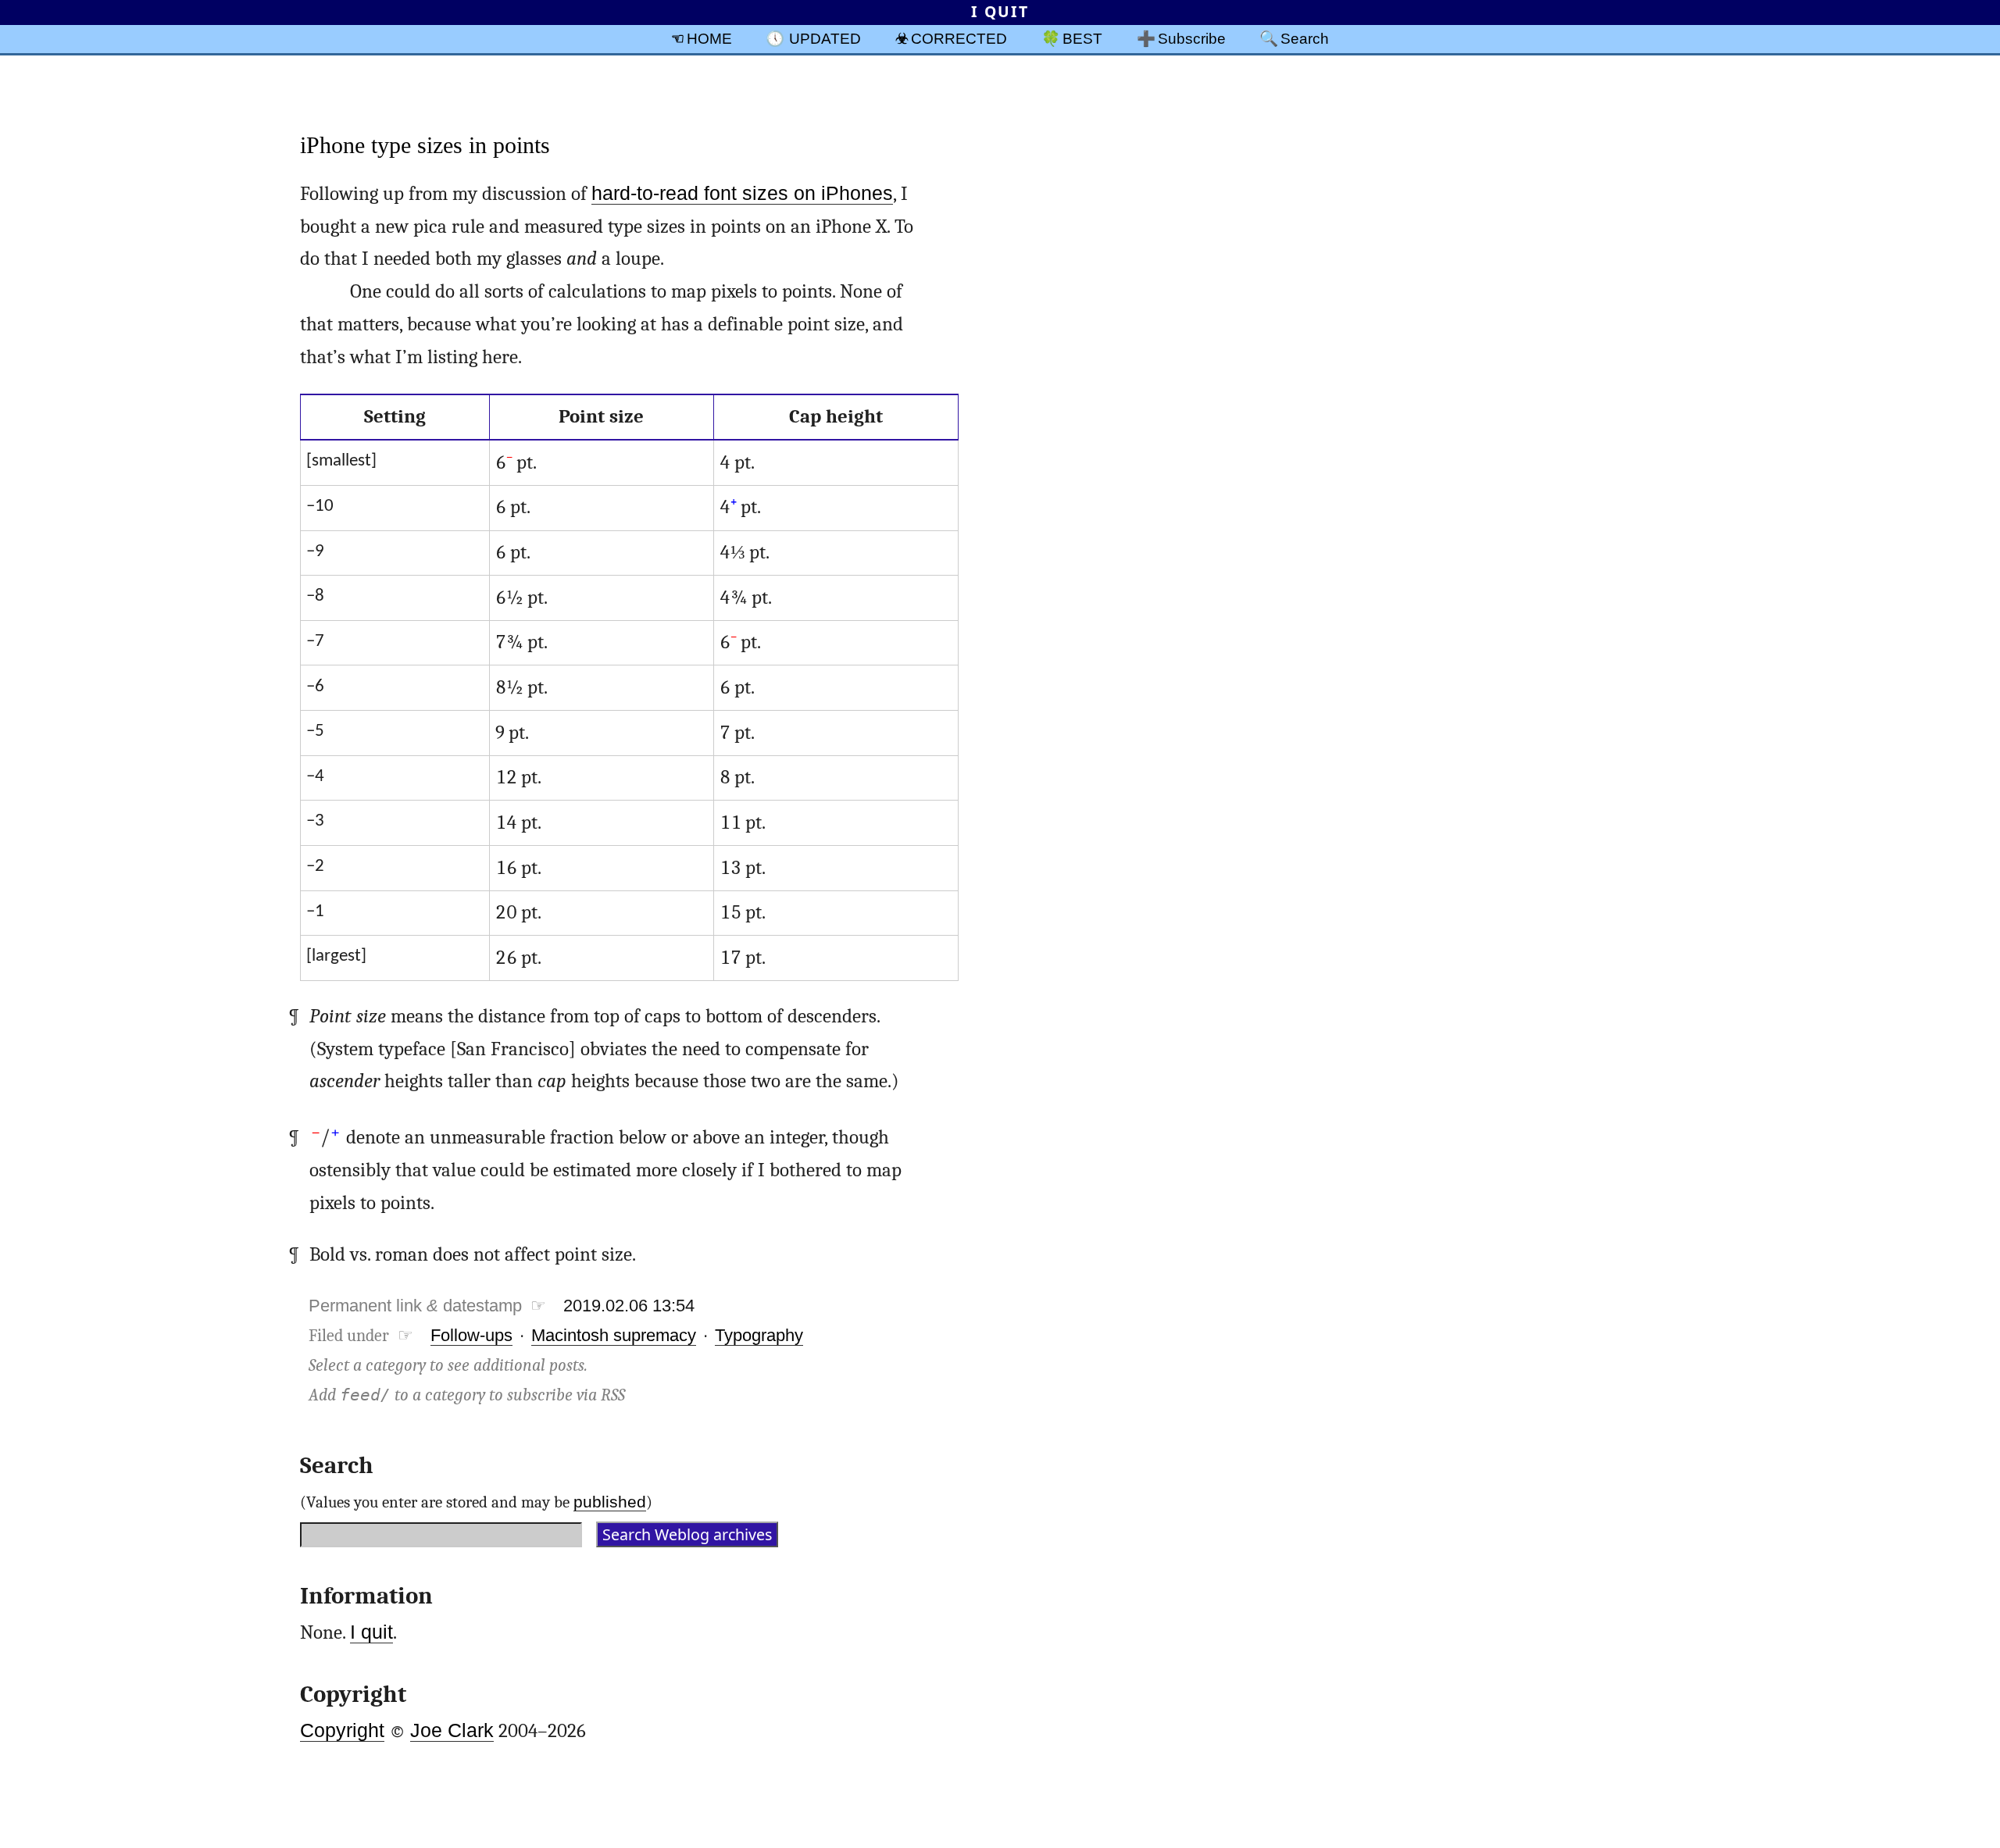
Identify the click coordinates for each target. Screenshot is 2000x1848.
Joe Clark (452, 1730)
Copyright (342, 1730)
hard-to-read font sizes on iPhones (742, 193)
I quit (371, 1632)
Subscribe (1192, 38)
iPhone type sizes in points (425, 145)
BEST (1082, 38)
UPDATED (825, 38)
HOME (709, 38)
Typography (759, 1335)
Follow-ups (471, 1335)
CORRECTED (959, 38)
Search (1305, 38)
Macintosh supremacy (614, 1335)
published (610, 1502)
